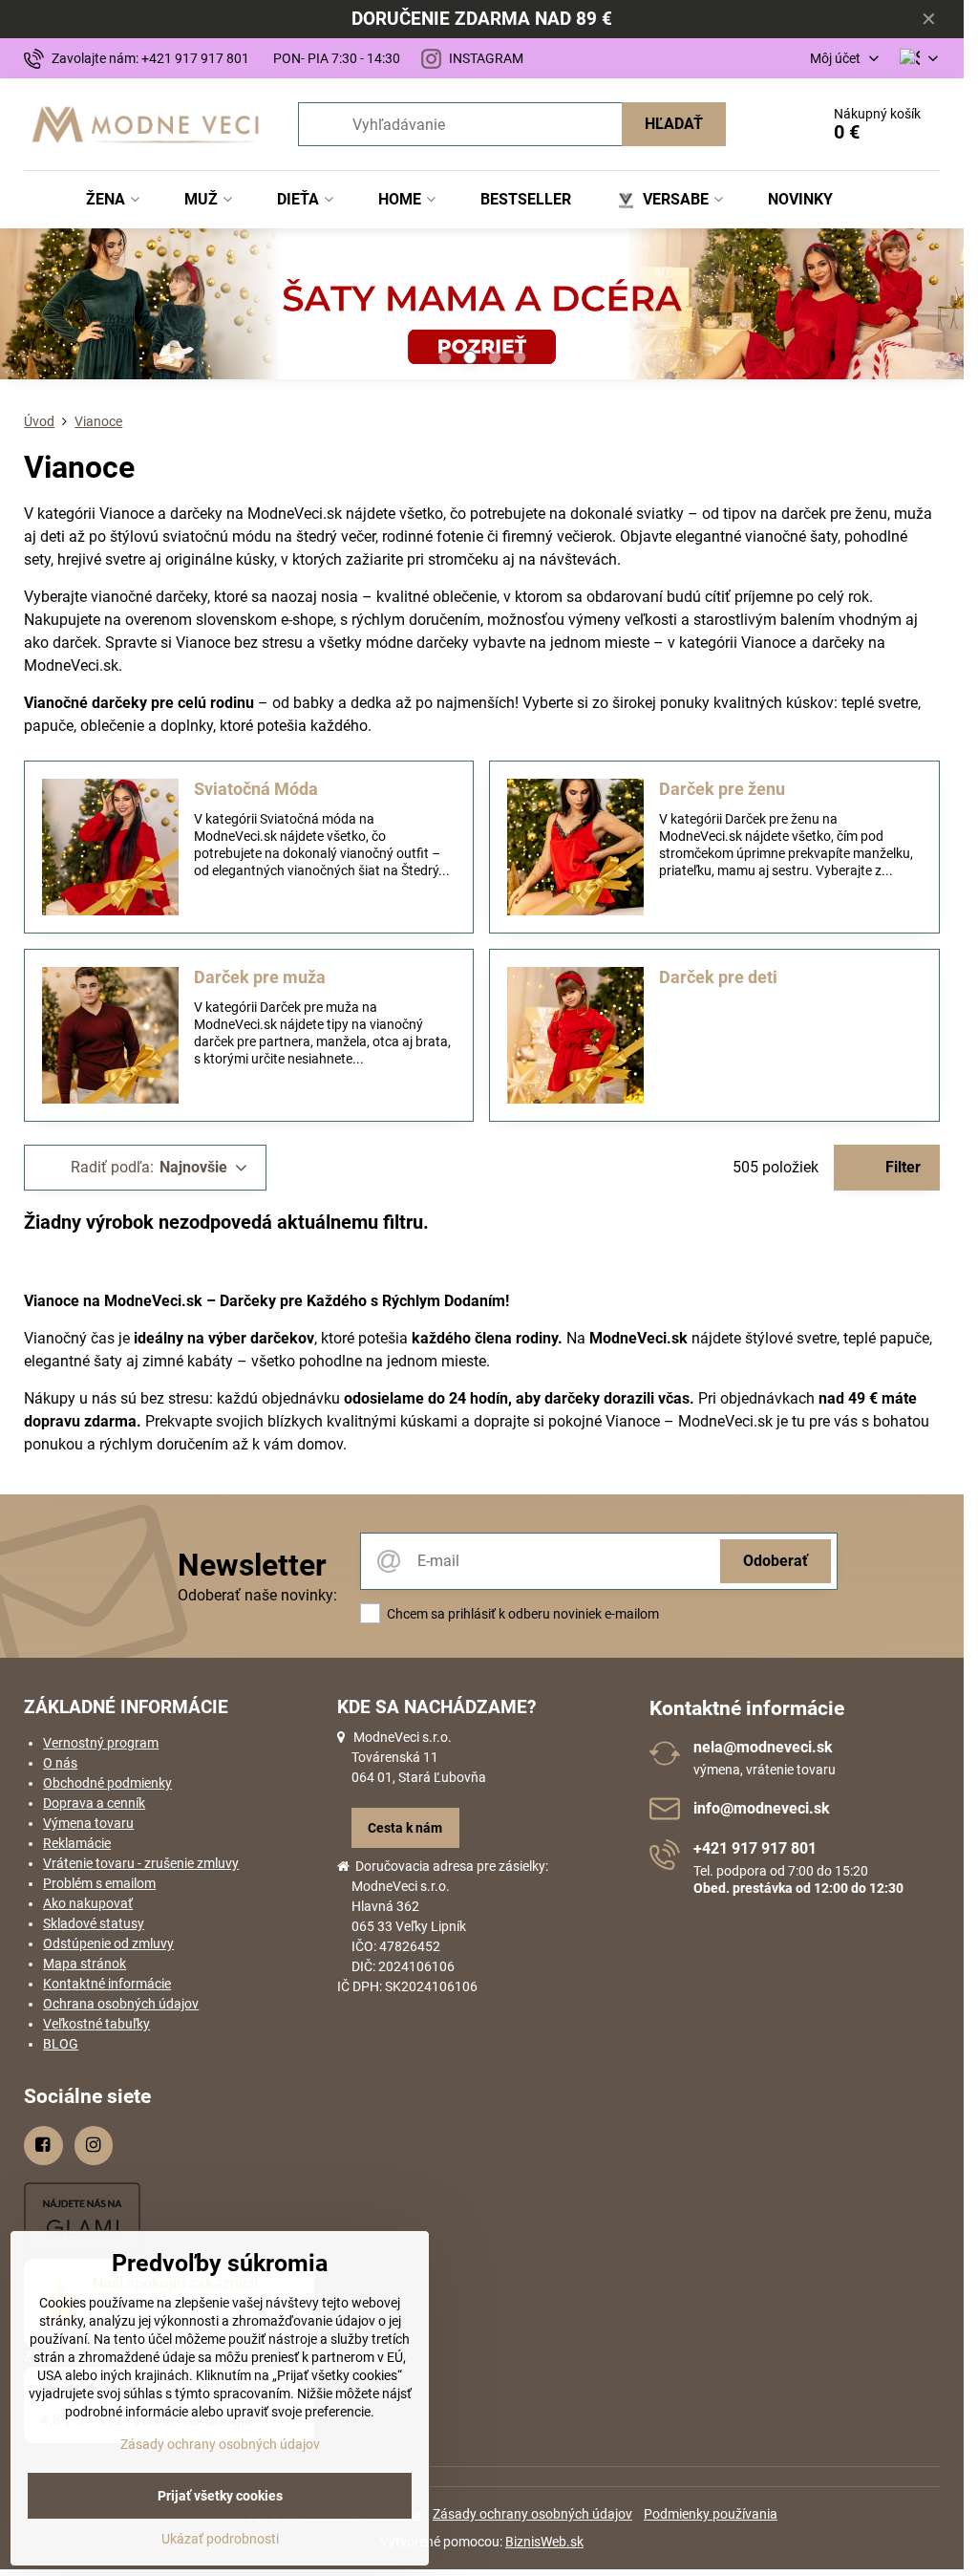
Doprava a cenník (94, 1803)
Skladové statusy (94, 1923)
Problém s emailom (99, 1883)
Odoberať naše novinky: (257, 1595)
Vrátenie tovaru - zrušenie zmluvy (141, 1863)
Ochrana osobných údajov (121, 2004)
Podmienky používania (711, 2514)
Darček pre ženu (722, 789)
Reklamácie (77, 1843)
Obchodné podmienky (107, 1783)
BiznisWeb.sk (544, 2542)
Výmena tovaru (88, 1823)
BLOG (61, 2044)
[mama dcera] (482, 307)
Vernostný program (101, 1743)
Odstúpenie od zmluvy (108, 1943)
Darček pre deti (718, 977)
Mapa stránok (85, 1964)
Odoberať (776, 1561)
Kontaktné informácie (107, 1984)
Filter (901, 1167)
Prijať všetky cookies (220, 2496)
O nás (60, 1763)
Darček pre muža (260, 977)
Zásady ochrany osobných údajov (532, 2514)
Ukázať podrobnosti (220, 2539)
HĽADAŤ (674, 124)
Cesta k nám (405, 1828)
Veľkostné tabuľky (96, 2024)
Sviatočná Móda (256, 789)
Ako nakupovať (88, 1903)
